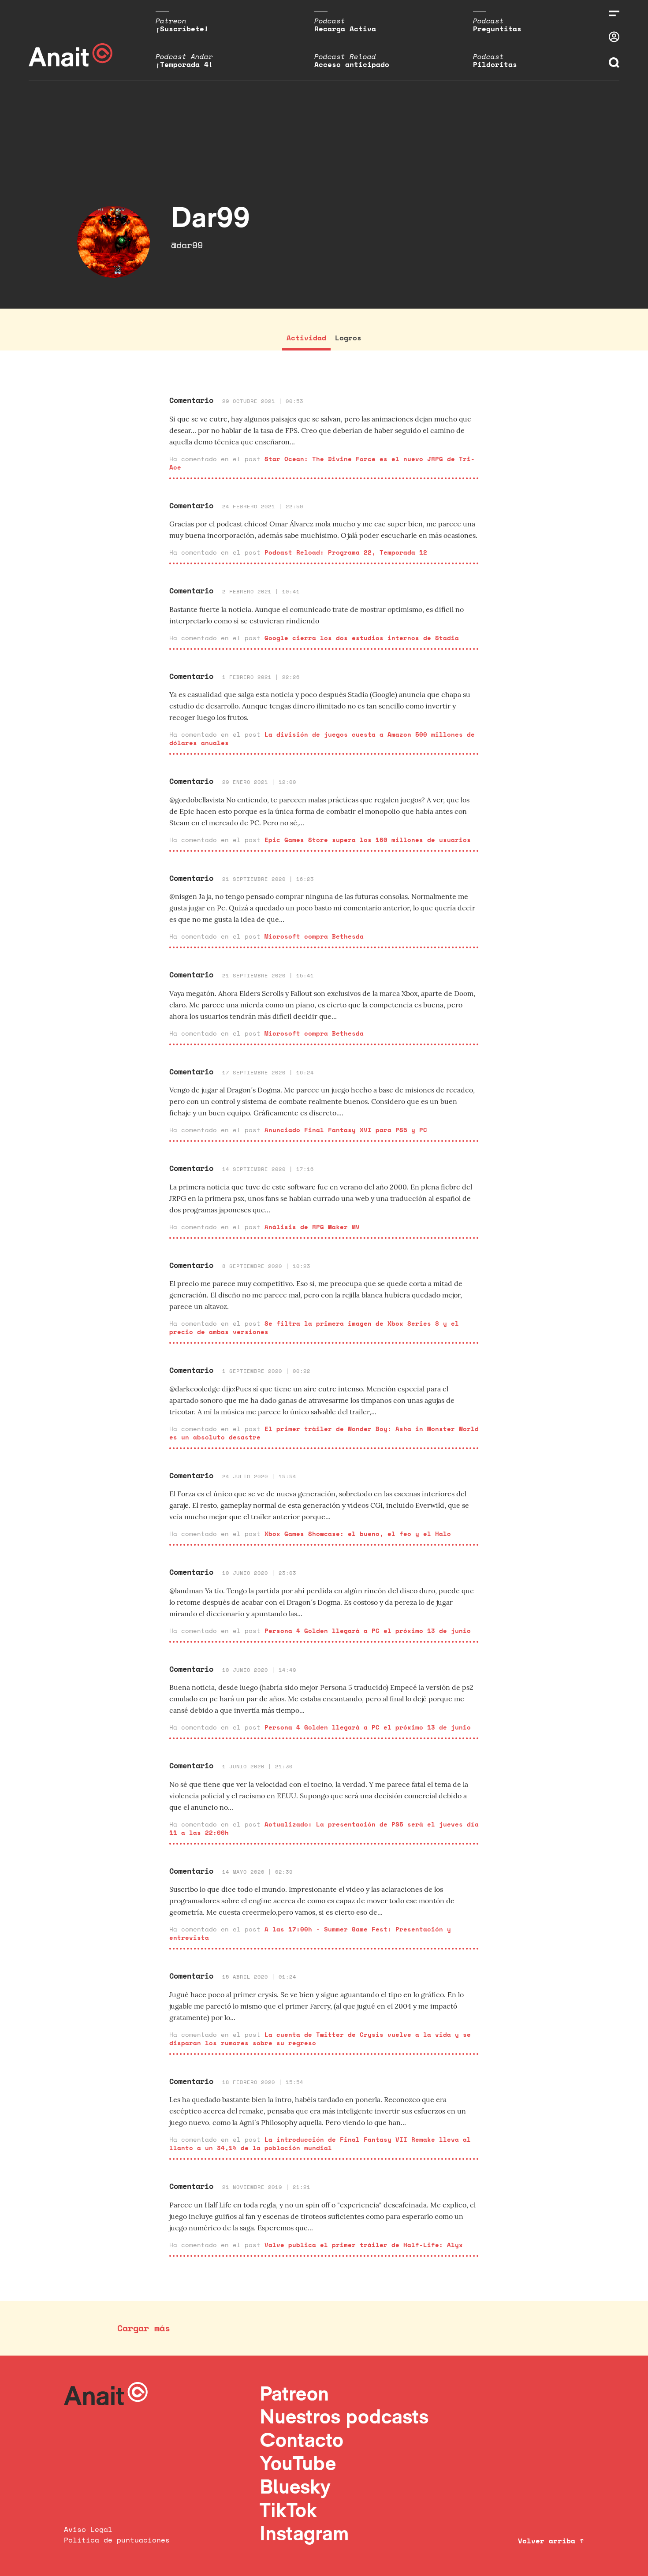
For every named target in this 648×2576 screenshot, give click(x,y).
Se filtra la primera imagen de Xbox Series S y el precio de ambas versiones (314, 1327)
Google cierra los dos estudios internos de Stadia (362, 638)
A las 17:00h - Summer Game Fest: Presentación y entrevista (310, 1933)
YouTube (298, 2463)
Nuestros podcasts (344, 2416)
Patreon (294, 2393)
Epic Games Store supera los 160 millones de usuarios (368, 840)
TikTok (288, 2510)
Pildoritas (495, 64)
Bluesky (295, 2486)
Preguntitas (497, 29)
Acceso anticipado (352, 64)
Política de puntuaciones (117, 2540)
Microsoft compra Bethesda (314, 936)
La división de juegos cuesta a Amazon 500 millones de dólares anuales (322, 738)
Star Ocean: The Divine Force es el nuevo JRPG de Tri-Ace (322, 463)
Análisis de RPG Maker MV (312, 1227)
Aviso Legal (88, 2529)
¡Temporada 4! (184, 64)
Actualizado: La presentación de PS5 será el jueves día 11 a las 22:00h (324, 1828)
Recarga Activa (345, 29)
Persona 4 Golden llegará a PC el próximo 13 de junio (368, 1631)
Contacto (302, 2440)
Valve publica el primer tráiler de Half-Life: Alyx (364, 2245)
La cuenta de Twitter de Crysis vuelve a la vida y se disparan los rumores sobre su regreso (320, 2039)
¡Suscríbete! (182, 29)
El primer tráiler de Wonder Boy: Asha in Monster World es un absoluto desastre (324, 1433)
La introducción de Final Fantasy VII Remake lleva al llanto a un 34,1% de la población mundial (320, 2144)
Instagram (304, 2533)
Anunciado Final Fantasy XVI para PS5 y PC (346, 1130)
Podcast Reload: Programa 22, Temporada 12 (346, 552)
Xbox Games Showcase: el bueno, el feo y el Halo (358, 1534)
